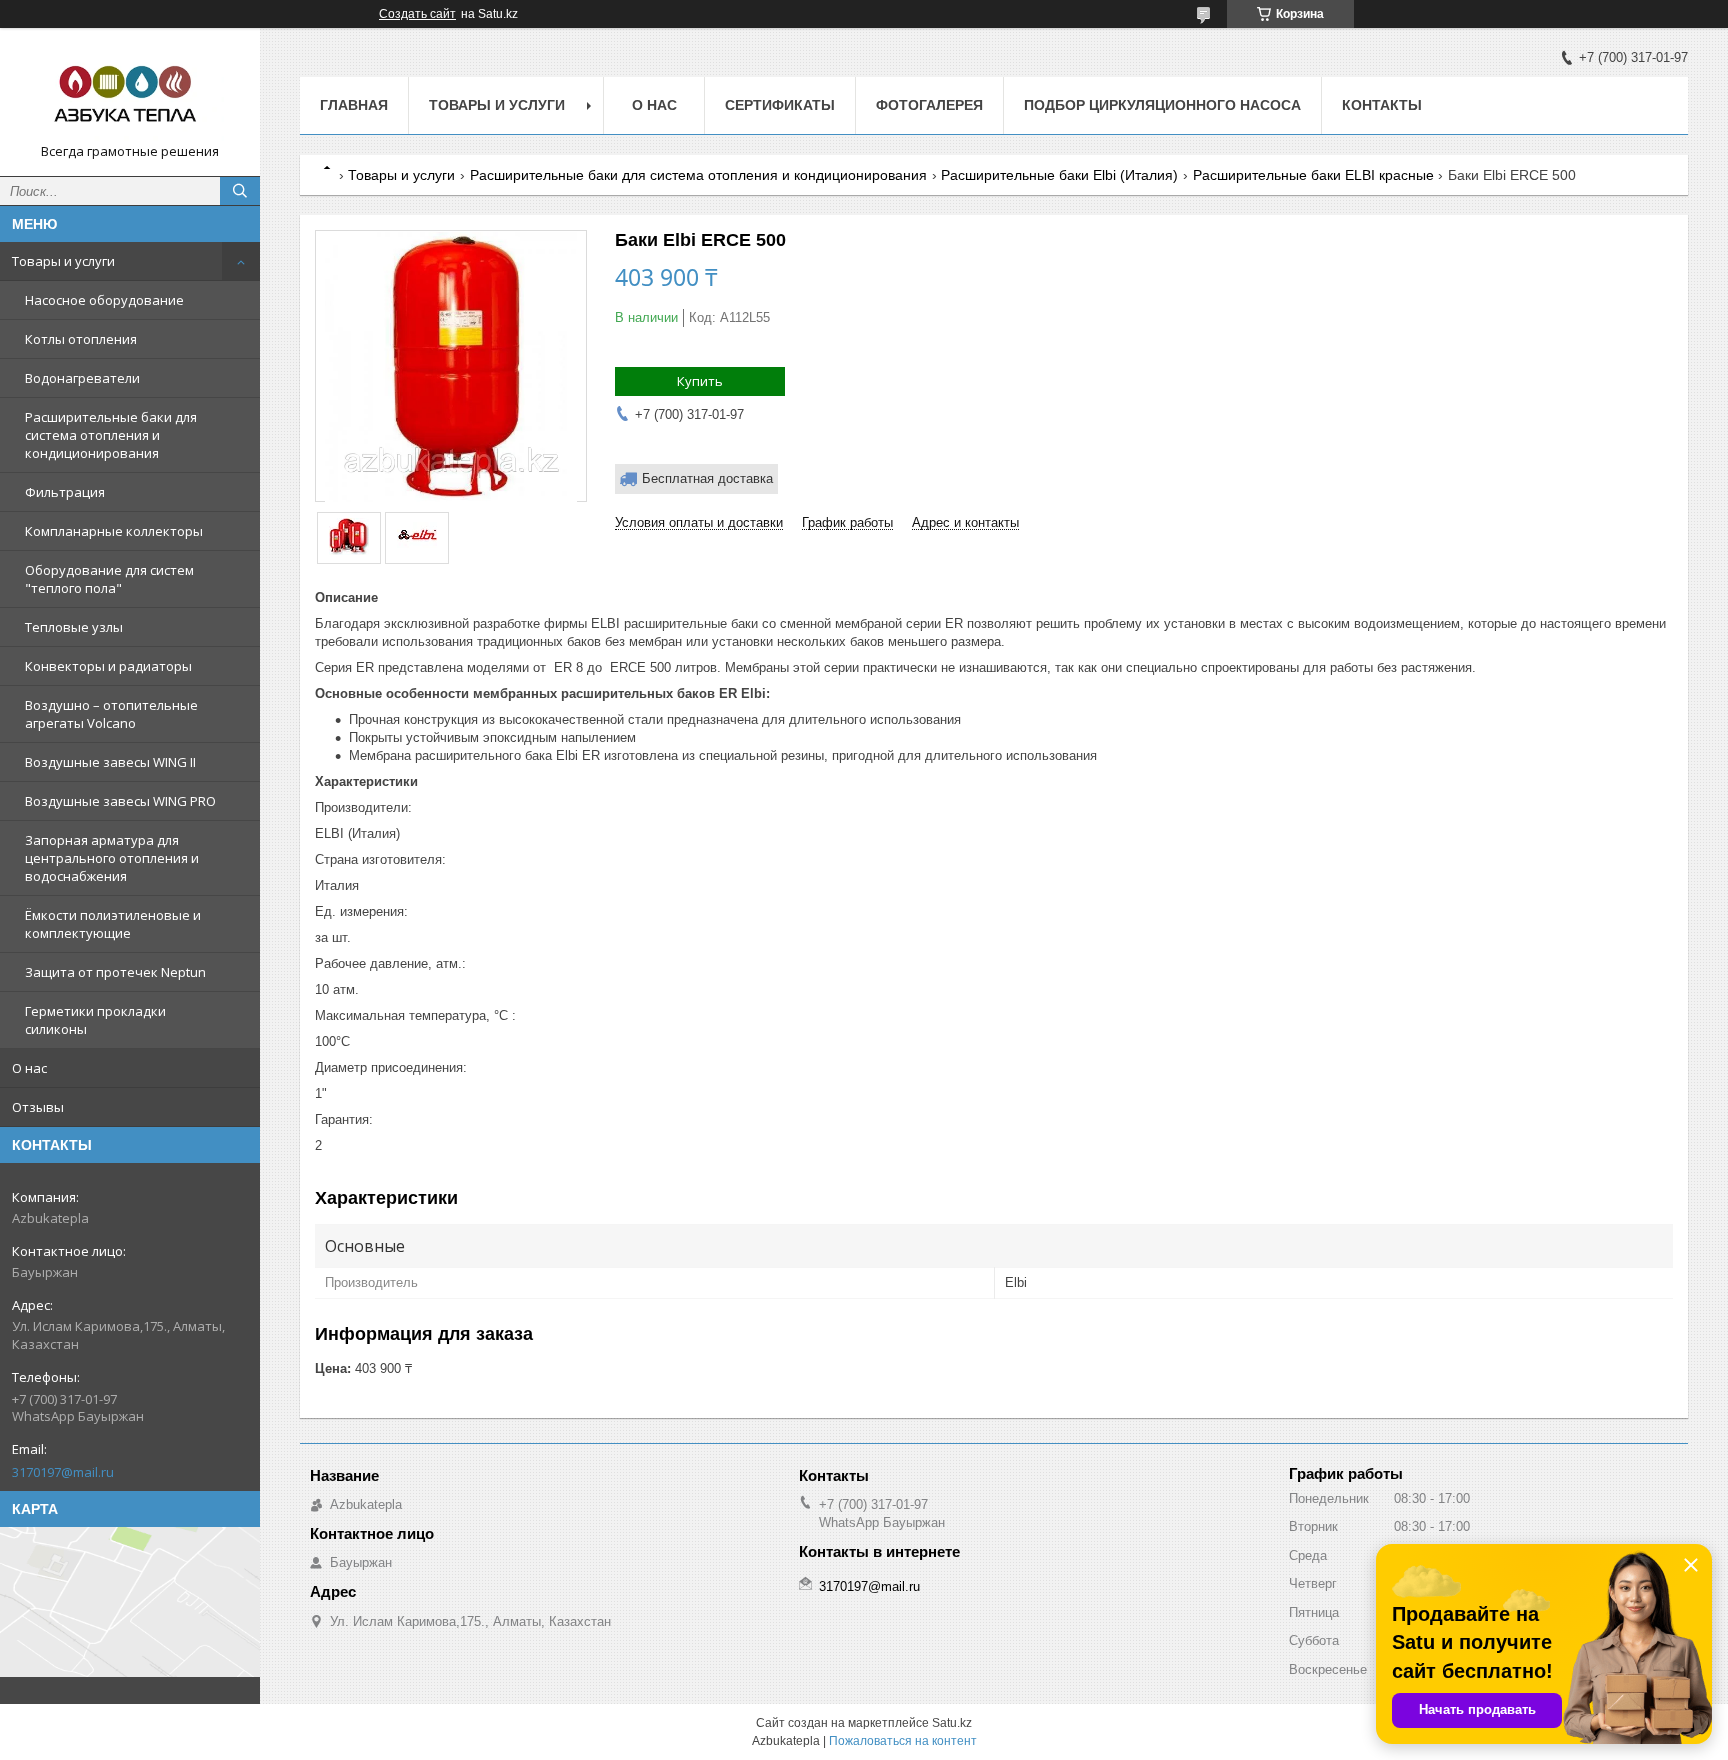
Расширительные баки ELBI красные (1313, 175)
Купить (700, 381)
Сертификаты (780, 105)
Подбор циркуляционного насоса (1162, 105)
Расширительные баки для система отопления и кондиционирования (111, 435)
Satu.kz (952, 1723)
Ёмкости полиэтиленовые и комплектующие (113, 924)
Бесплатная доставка (707, 478)
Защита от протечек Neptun (115, 972)
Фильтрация (65, 492)
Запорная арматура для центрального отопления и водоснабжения (112, 858)
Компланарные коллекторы (114, 531)
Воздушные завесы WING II (110, 762)
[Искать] (240, 191)
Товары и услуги (63, 261)
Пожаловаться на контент (903, 1741)
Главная (354, 105)
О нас (29, 1068)
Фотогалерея (929, 105)
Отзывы (38, 1107)
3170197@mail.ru (63, 1472)
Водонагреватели (82, 378)
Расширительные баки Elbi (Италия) (1059, 175)
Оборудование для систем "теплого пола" (109, 579)
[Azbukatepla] (130, 93)
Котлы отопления (81, 339)
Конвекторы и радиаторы (108, 666)
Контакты (1382, 105)
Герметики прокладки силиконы (95, 1020)
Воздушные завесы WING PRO (120, 801)
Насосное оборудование (104, 300)
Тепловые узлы (74, 627)
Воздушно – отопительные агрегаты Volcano (111, 714)
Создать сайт (417, 14)
